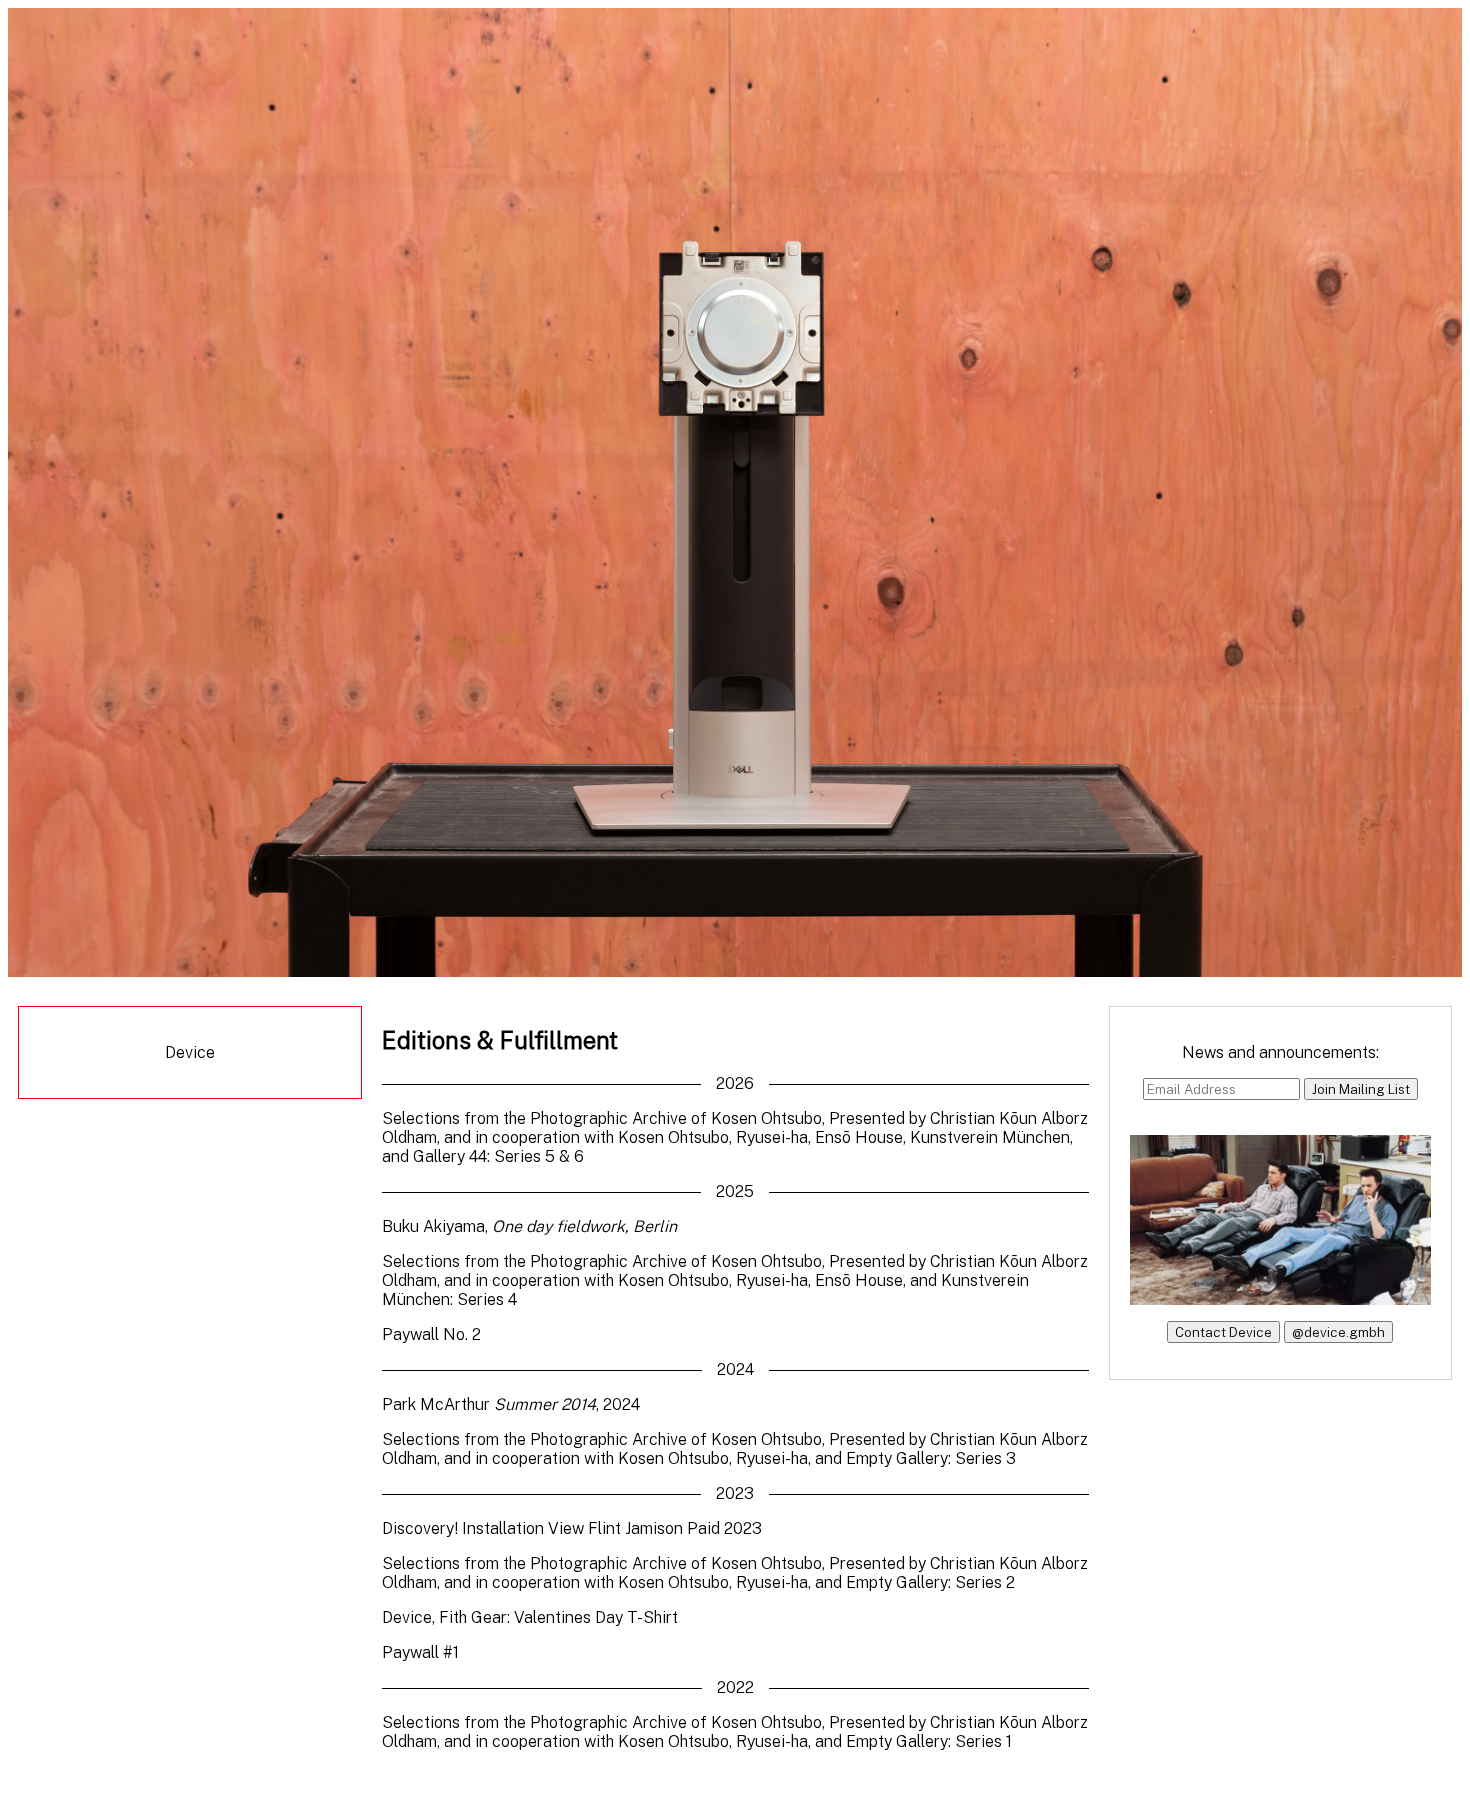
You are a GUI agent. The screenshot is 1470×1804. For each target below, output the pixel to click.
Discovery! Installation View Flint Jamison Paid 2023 (572, 1528)
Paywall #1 (420, 1652)
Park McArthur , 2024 (511, 1404)
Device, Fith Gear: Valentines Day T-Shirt (530, 1617)
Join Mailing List (1361, 1089)
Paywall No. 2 (431, 1334)
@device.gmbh (1338, 1332)
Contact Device (1223, 1332)
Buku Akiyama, (529, 1226)
